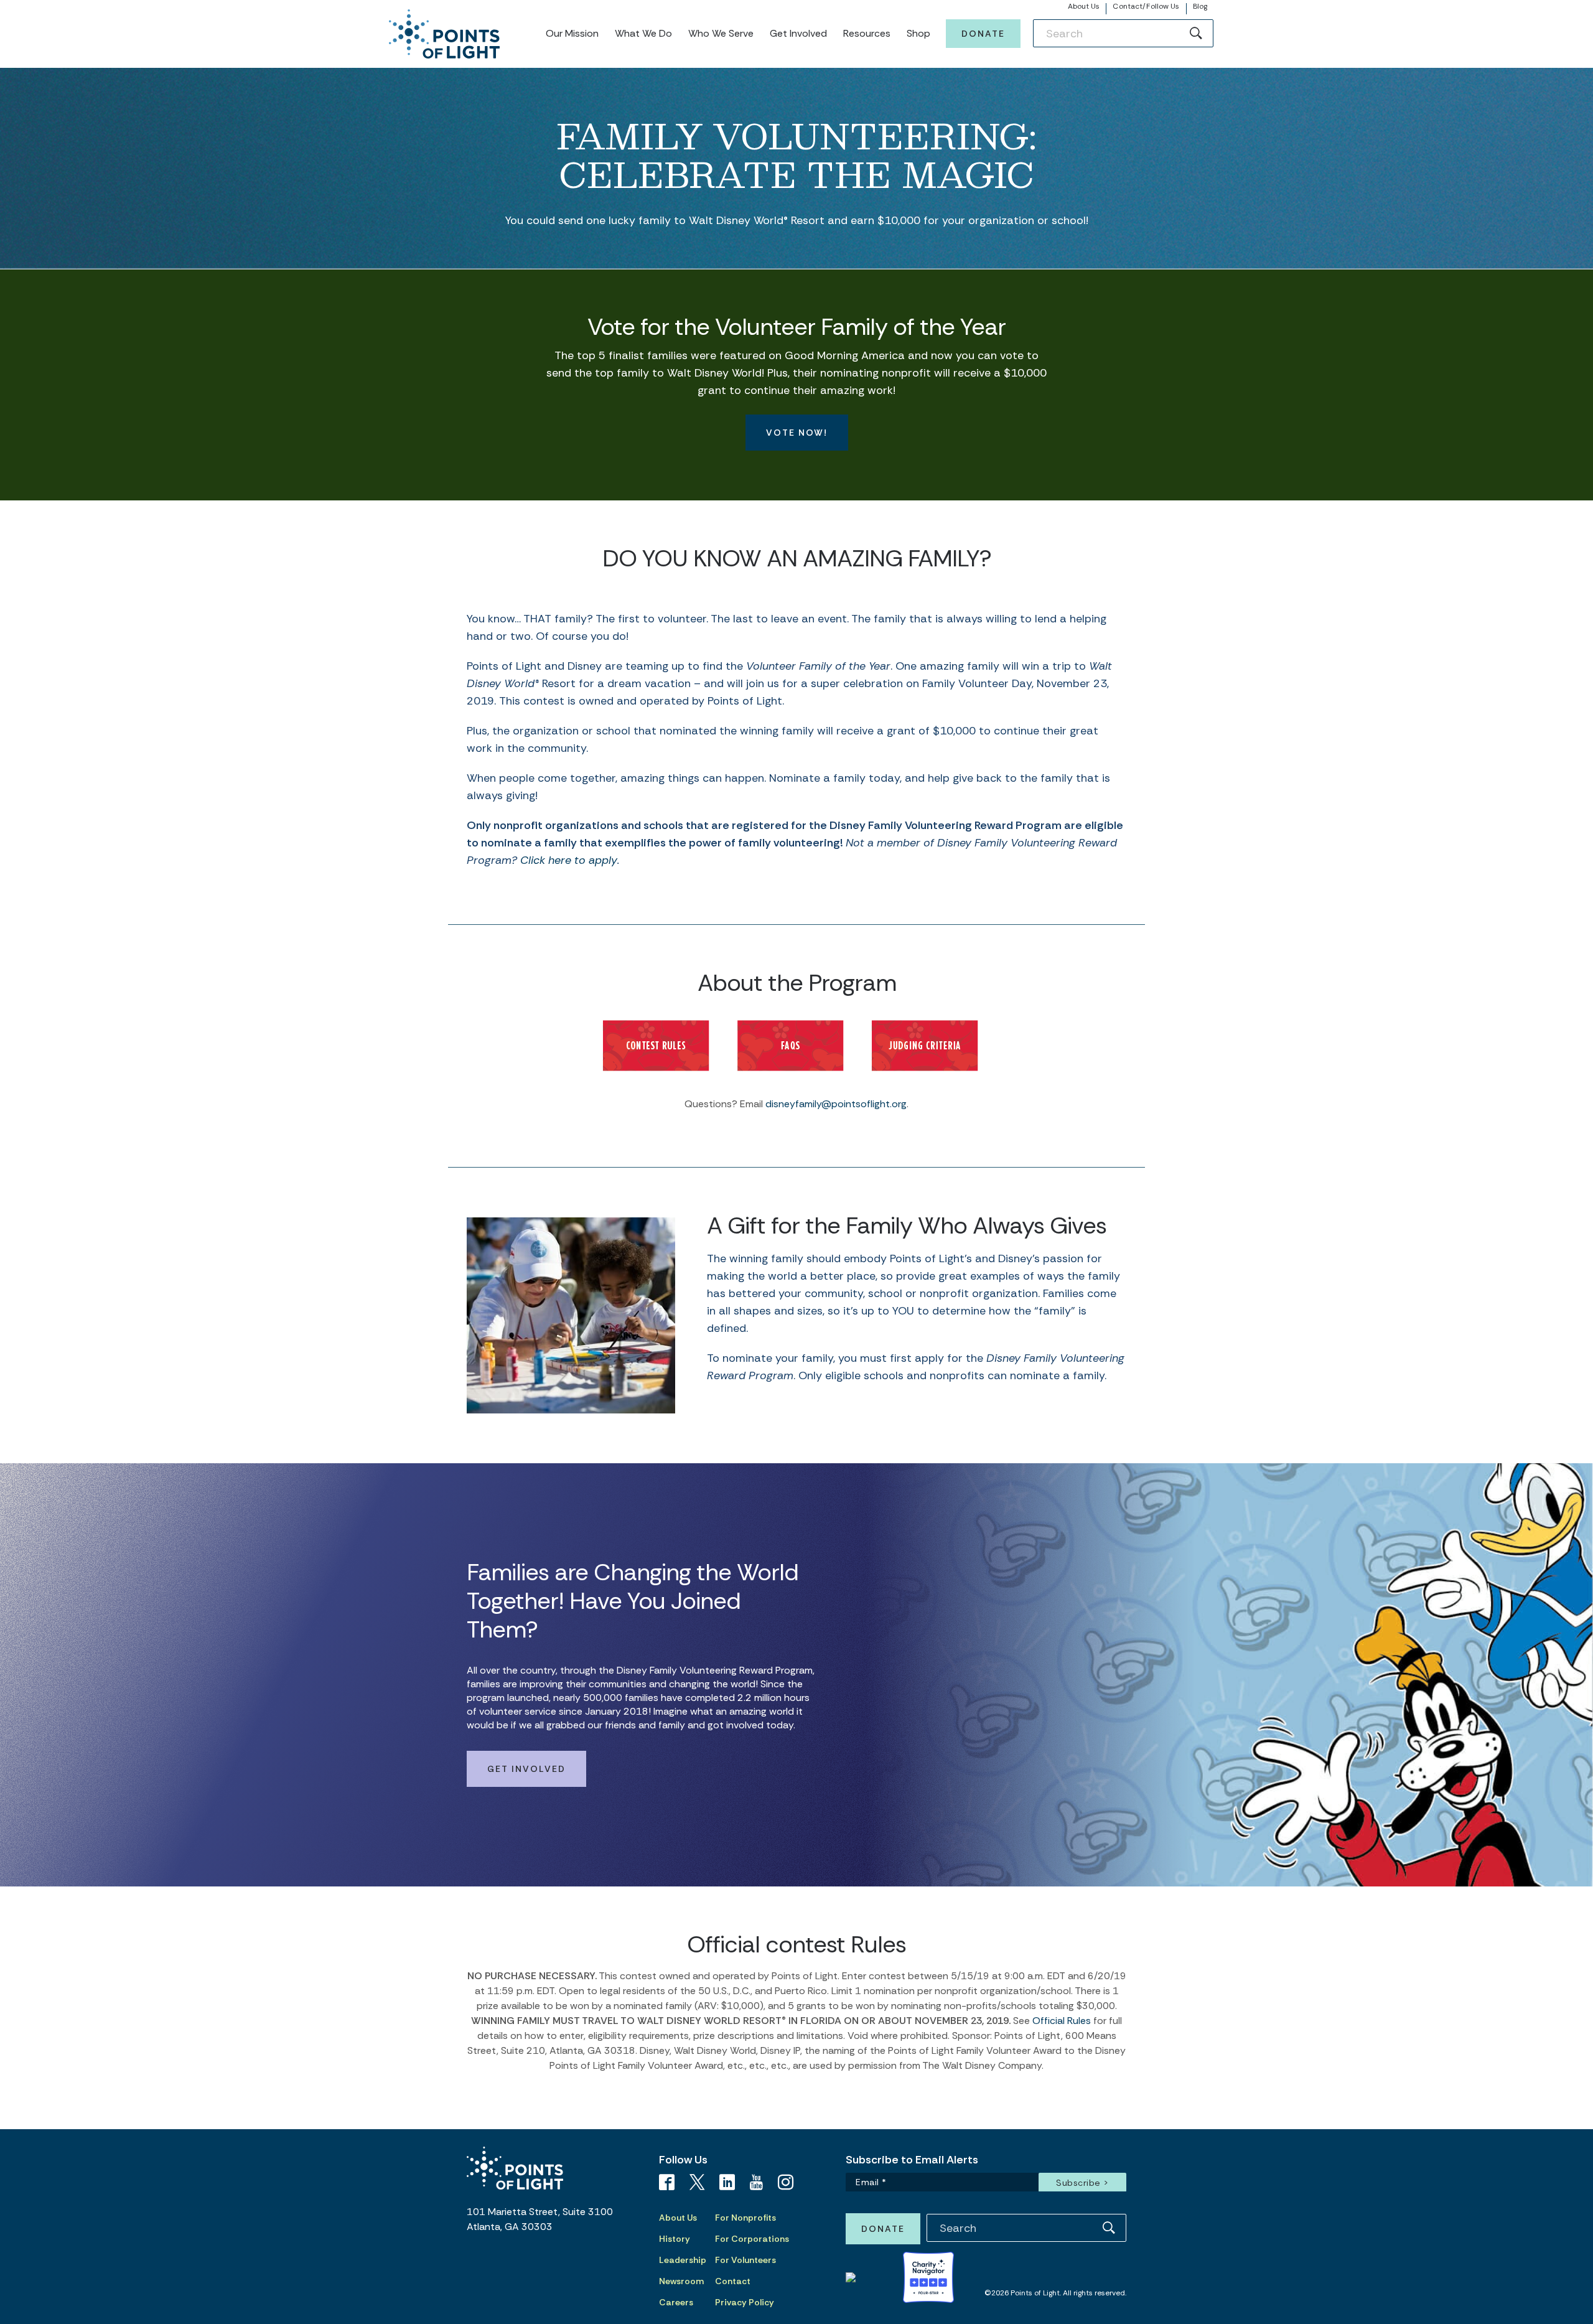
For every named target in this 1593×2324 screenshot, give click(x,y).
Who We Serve (721, 33)
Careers (676, 2302)
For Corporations (752, 2239)
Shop (918, 33)
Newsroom (681, 2281)
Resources (867, 33)
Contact (733, 2281)
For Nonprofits (745, 2218)
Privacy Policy (745, 2302)
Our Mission (572, 33)
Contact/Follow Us (1146, 6)
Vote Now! (797, 433)
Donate (983, 34)
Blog (1200, 6)
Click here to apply (569, 860)
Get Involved (798, 33)
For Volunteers (745, 2260)
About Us (1084, 6)
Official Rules (1062, 2021)
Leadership (683, 2260)
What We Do (643, 33)
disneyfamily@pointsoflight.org (836, 1104)
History (675, 2239)
